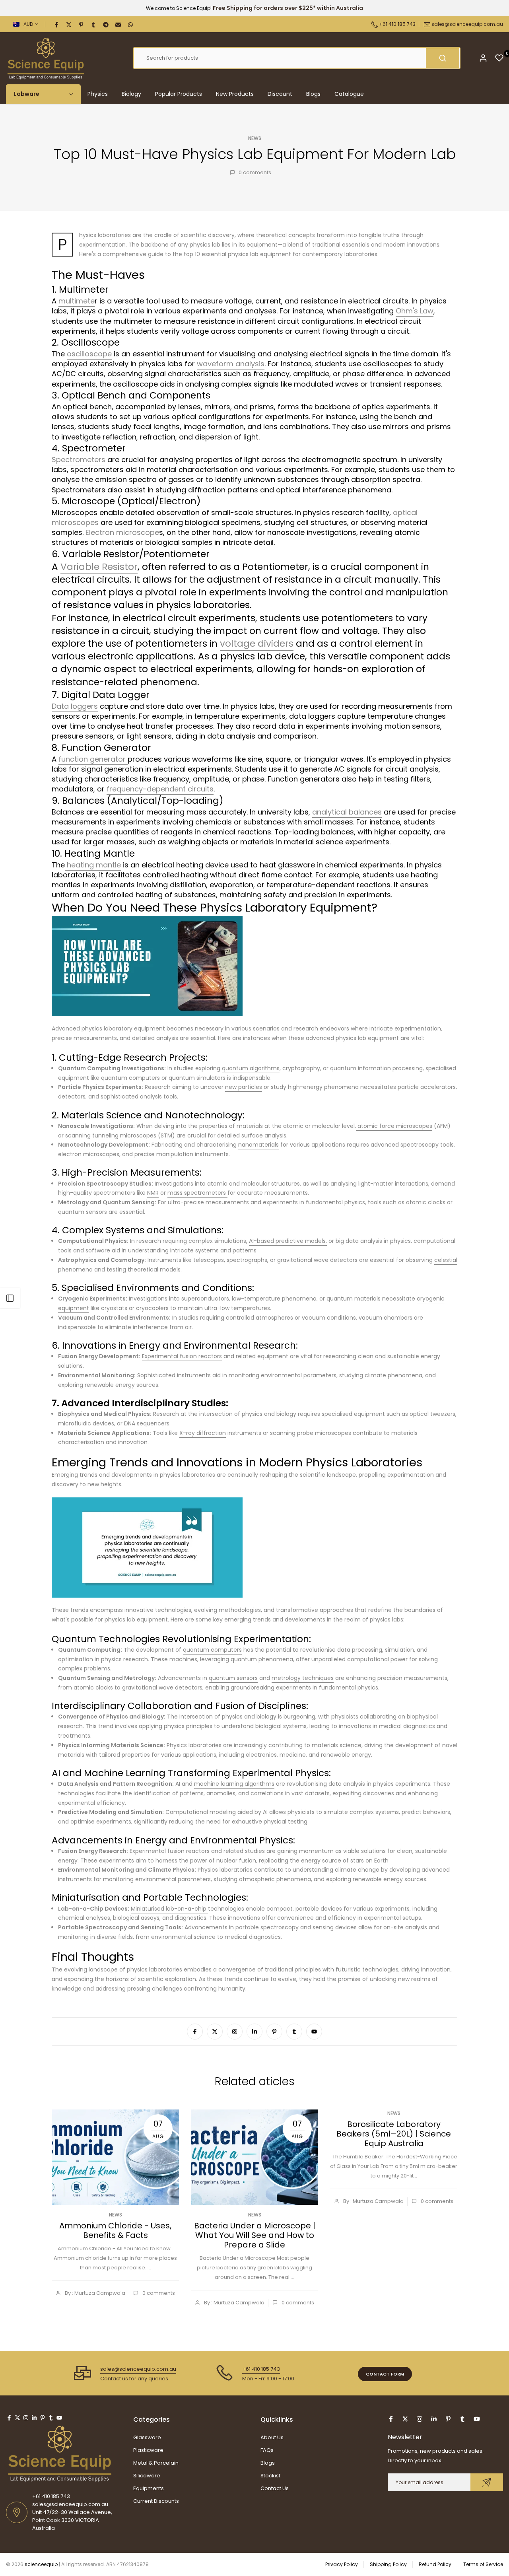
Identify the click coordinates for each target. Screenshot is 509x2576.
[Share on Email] (119, 24)
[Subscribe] (487, 2482)
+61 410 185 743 (397, 24)
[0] (499, 58)
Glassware (147, 2437)
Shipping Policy (388, 2564)
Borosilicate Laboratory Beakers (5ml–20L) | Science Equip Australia (394, 2134)
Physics (98, 94)
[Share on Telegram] (106, 24)
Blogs (313, 94)
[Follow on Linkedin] (254, 2032)
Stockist (270, 2476)
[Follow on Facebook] (195, 2032)
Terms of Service (483, 2564)
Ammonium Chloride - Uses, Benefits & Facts (115, 2230)
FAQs (267, 2450)
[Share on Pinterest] (82, 24)
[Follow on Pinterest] (274, 2032)
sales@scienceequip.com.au (467, 24)
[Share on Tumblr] (94, 24)
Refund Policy (435, 2564)
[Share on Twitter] (69, 24)
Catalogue (349, 94)
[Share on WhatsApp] (131, 24)
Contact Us (275, 2488)
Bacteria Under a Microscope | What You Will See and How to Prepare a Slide (255, 2235)
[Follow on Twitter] (215, 2032)
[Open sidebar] (10, 1298)
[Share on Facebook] (57, 24)
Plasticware (148, 2450)
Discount (280, 94)
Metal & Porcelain (156, 2463)
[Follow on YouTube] (314, 2032)
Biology (131, 94)
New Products (235, 94)
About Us (272, 2437)
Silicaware (147, 2476)
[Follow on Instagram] (235, 2032)
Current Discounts (156, 2501)
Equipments (149, 2488)
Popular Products (179, 94)
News (255, 138)
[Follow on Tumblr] (294, 2032)
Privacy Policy (342, 2564)
